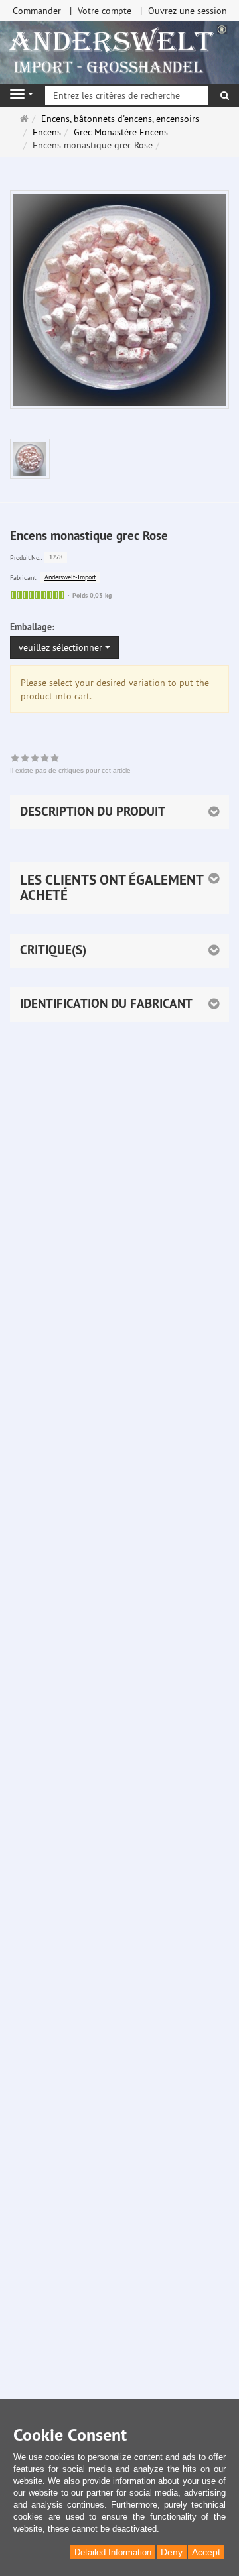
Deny (172, 2552)
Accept (206, 2552)
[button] (119, 888)
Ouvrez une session (188, 11)
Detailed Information (113, 2552)
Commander (37, 11)
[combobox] (64, 647)
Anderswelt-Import (70, 577)
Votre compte (105, 11)
